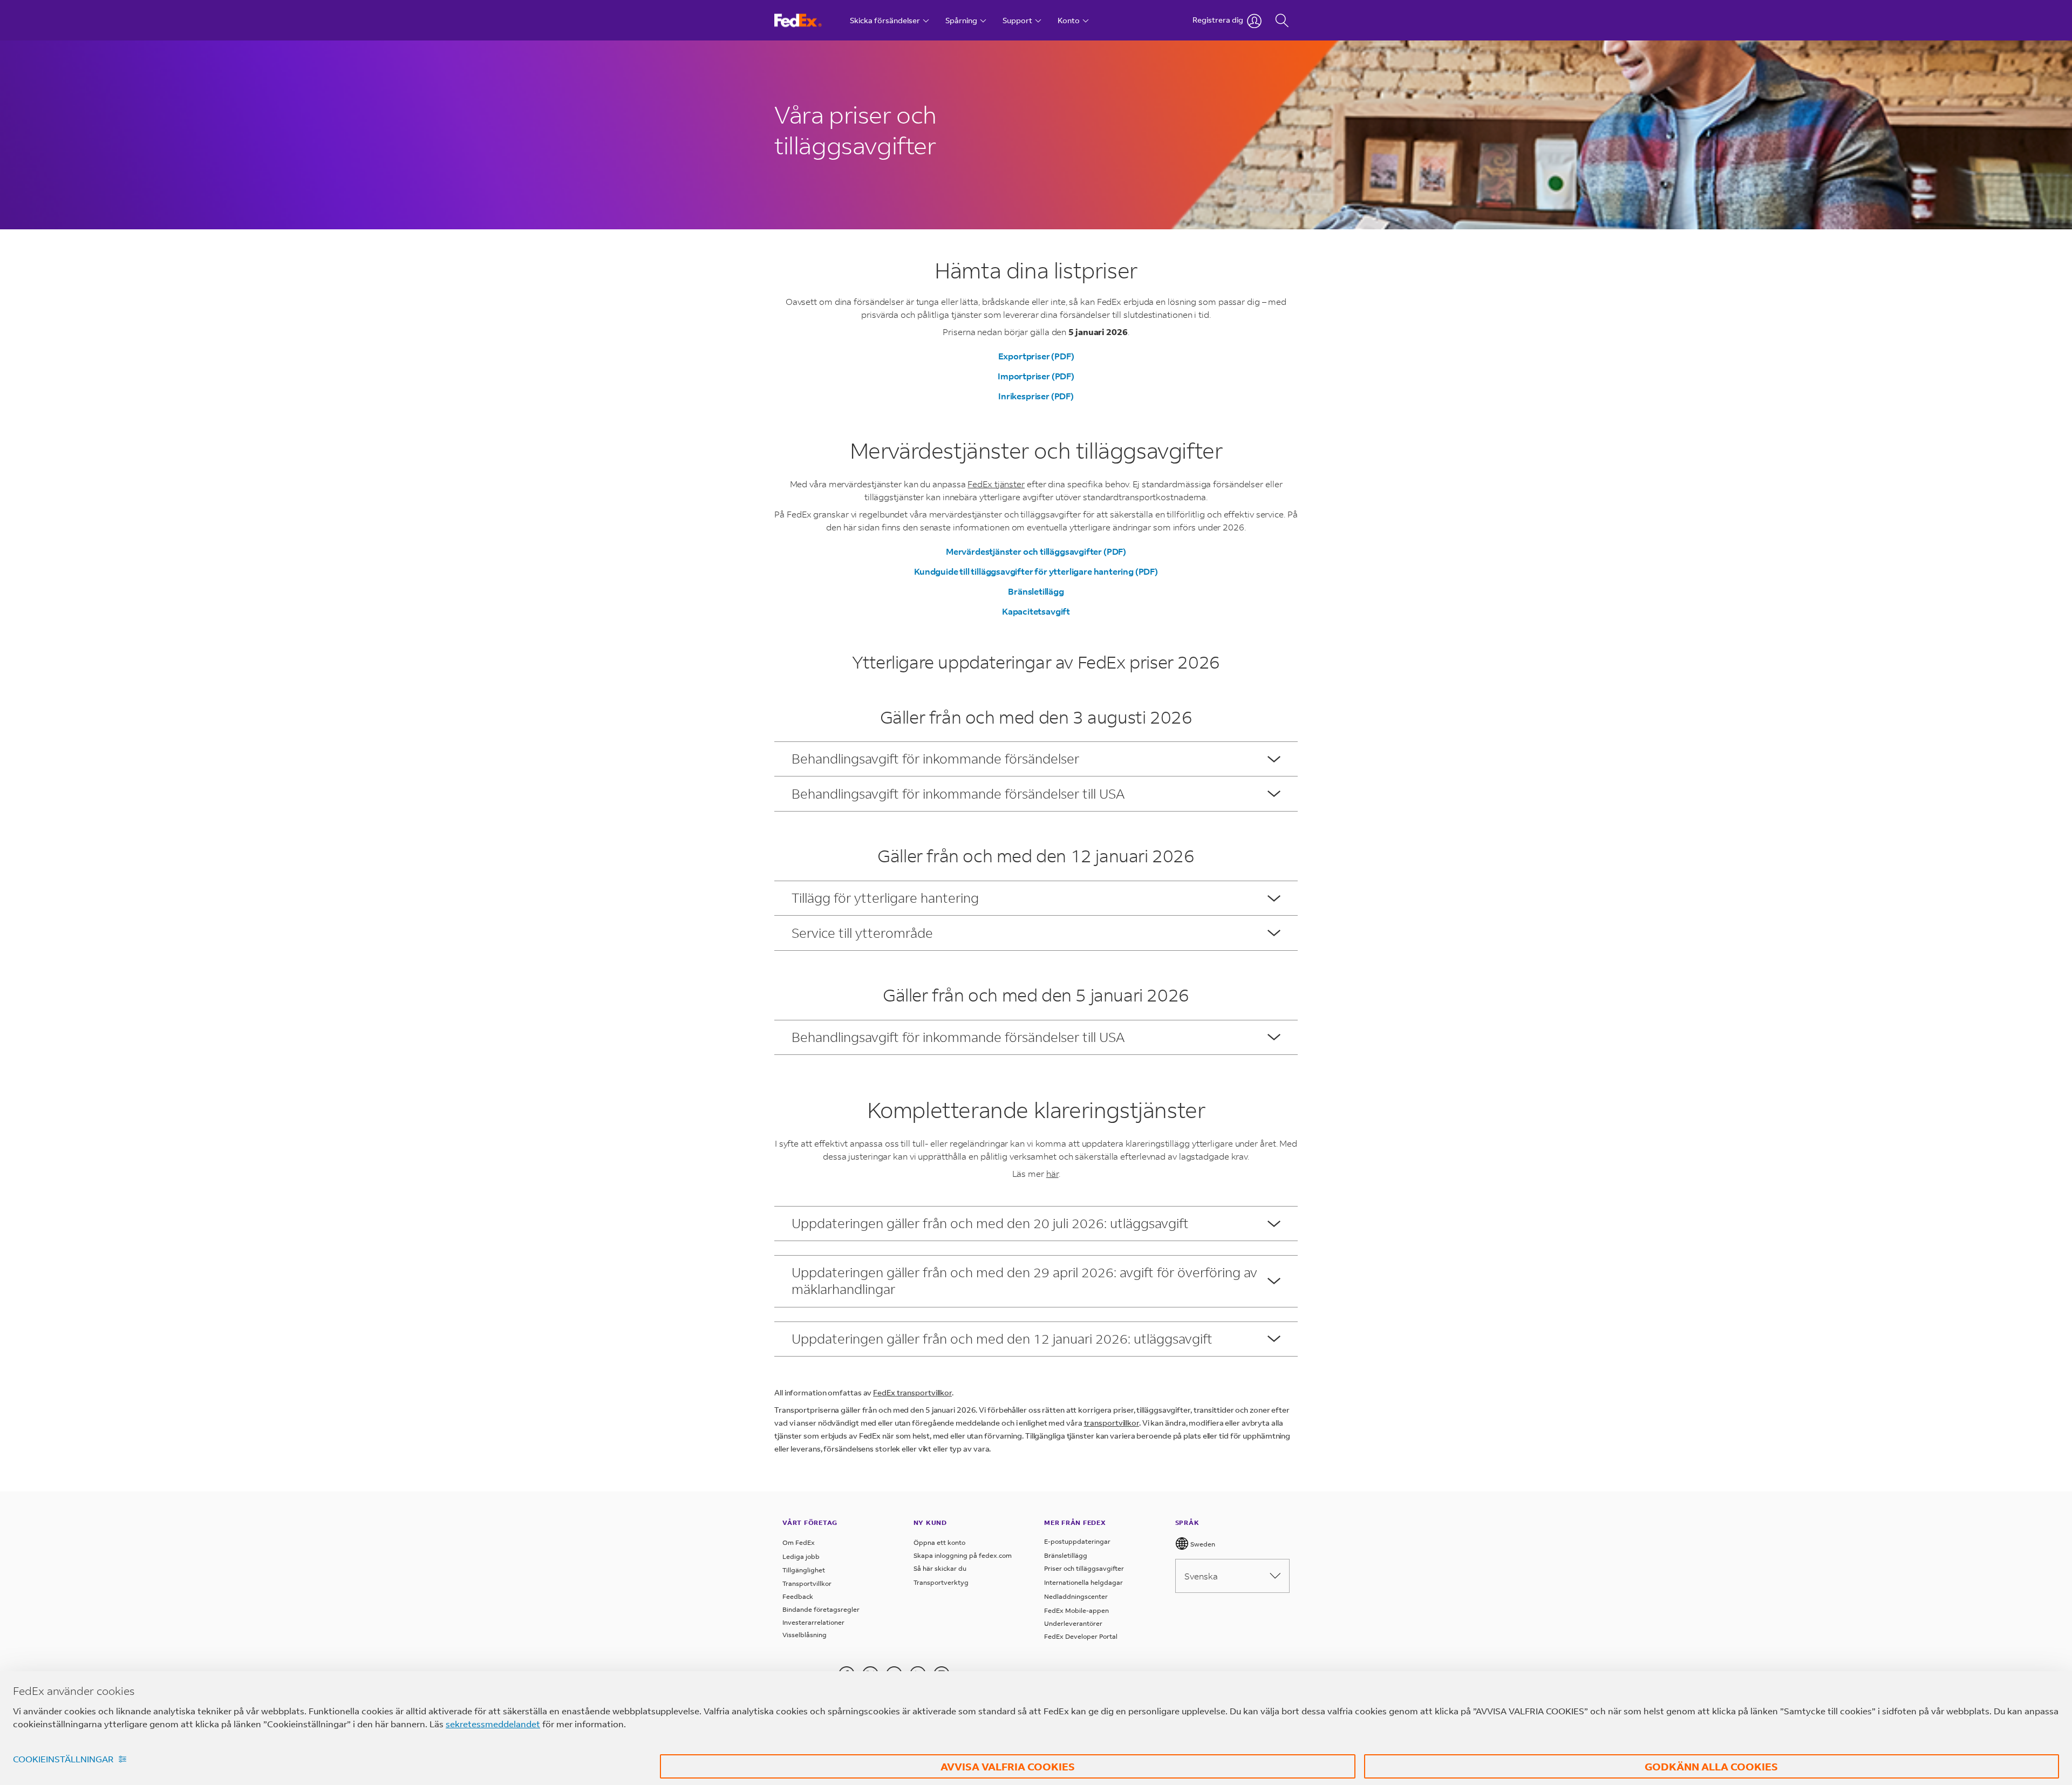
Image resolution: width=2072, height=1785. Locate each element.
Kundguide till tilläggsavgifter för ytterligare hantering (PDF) (1036, 571)
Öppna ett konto (939, 1542)
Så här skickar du (940, 1568)
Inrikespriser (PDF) (1036, 396)
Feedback (798, 1596)
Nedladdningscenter (1076, 1596)
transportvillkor (1112, 1423)
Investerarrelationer (813, 1622)
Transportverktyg (941, 1582)
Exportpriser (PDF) (1036, 356)
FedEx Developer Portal (1081, 1636)
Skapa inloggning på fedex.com (963, 1555)
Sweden (1202, 1544)
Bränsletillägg (1036, 591)
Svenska (1201, 1576)
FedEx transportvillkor (912, 1392)
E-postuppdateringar (1077, 1541)
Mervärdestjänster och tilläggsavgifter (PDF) (1036, 551)
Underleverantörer (1073, 1623)
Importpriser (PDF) (1036, 376)
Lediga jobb (801, 1556)
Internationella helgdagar (1083, 1582)
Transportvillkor (807, 1583)
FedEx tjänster (996, 484)
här (1052, 1173)
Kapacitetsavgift (1036, 611)
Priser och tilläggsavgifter (1084, 1568)
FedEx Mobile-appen (1076, 1610)
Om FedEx (799, 1542)
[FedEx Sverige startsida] (808, 20)
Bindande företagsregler (821, 1609)
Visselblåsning (805, 1635)
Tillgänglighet (804, 1570)
